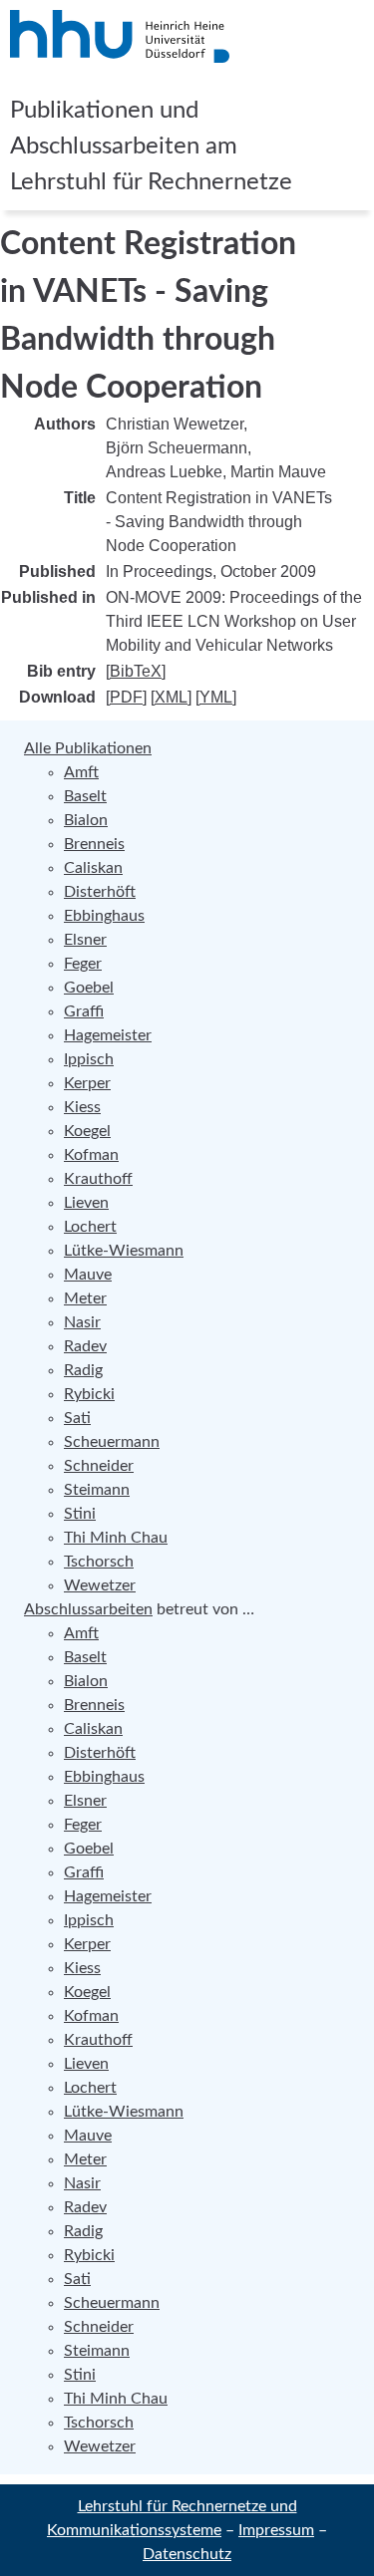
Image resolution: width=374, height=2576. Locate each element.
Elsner (85, 940)
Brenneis (94, 844)
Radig (83, 1370)
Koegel (87, 1131)
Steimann (97, 1490)
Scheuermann (112, 1442)
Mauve (88, 1275)
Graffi (84, 1011)
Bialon (86, 820)
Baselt (85, 796)
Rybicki (89, 1394)
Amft (81, 772)
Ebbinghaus (104, 916)
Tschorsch (99, 1562)
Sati (77, 1418)
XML (171, 697)
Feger (83, 964)
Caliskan (93, 868)
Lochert (90, 1227)
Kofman (91, 1155)
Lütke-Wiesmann (124, 1251)
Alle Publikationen (88, 748)
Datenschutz (187, 2554)
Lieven (86, 1203)
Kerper (87, 1083)
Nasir (82, 1322)
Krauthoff (98, 1179)
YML (216, 697)
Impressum (276, 2530)
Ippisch (89, 1059)
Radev (85, 1346)
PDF (126, 697)
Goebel (89, 988)
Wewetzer (100, 1585)
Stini (80, 1514)
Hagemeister (108, 1035)
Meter (85, 1298)
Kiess (82, 1107)
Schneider (99, 1466)
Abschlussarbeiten (88, 1609)
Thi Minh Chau (116, 1538)
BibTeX (136, 671)
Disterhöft (100, 892)
